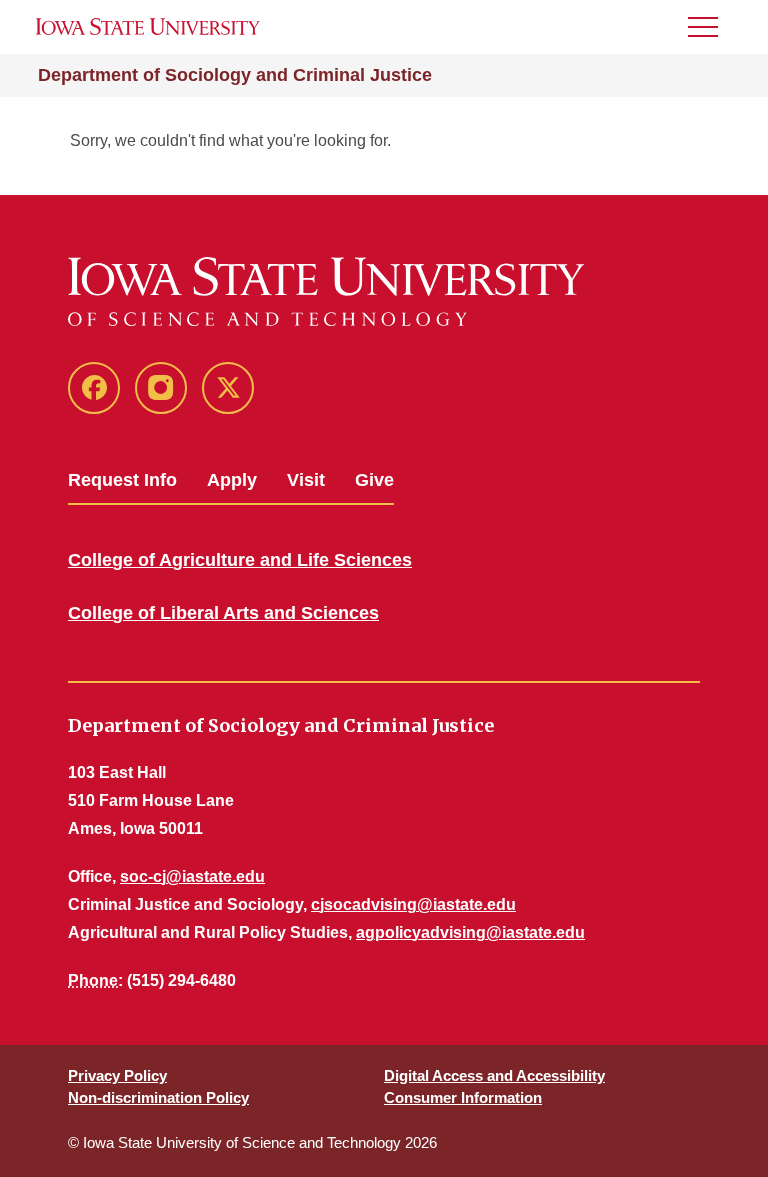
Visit (306, 480)
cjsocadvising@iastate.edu (413, 904)
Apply (232, 480)
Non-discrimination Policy (158, 1097)
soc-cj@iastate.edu (192, 876)
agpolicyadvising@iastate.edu (470, 932)
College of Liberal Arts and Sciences (223, 613)
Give (374, 480)
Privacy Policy (117, 1075)
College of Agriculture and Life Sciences (240, 560)
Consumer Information (463, 1097)
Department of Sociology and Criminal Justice (235, 75)
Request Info (122, 480)
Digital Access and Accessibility (494, 1075)
